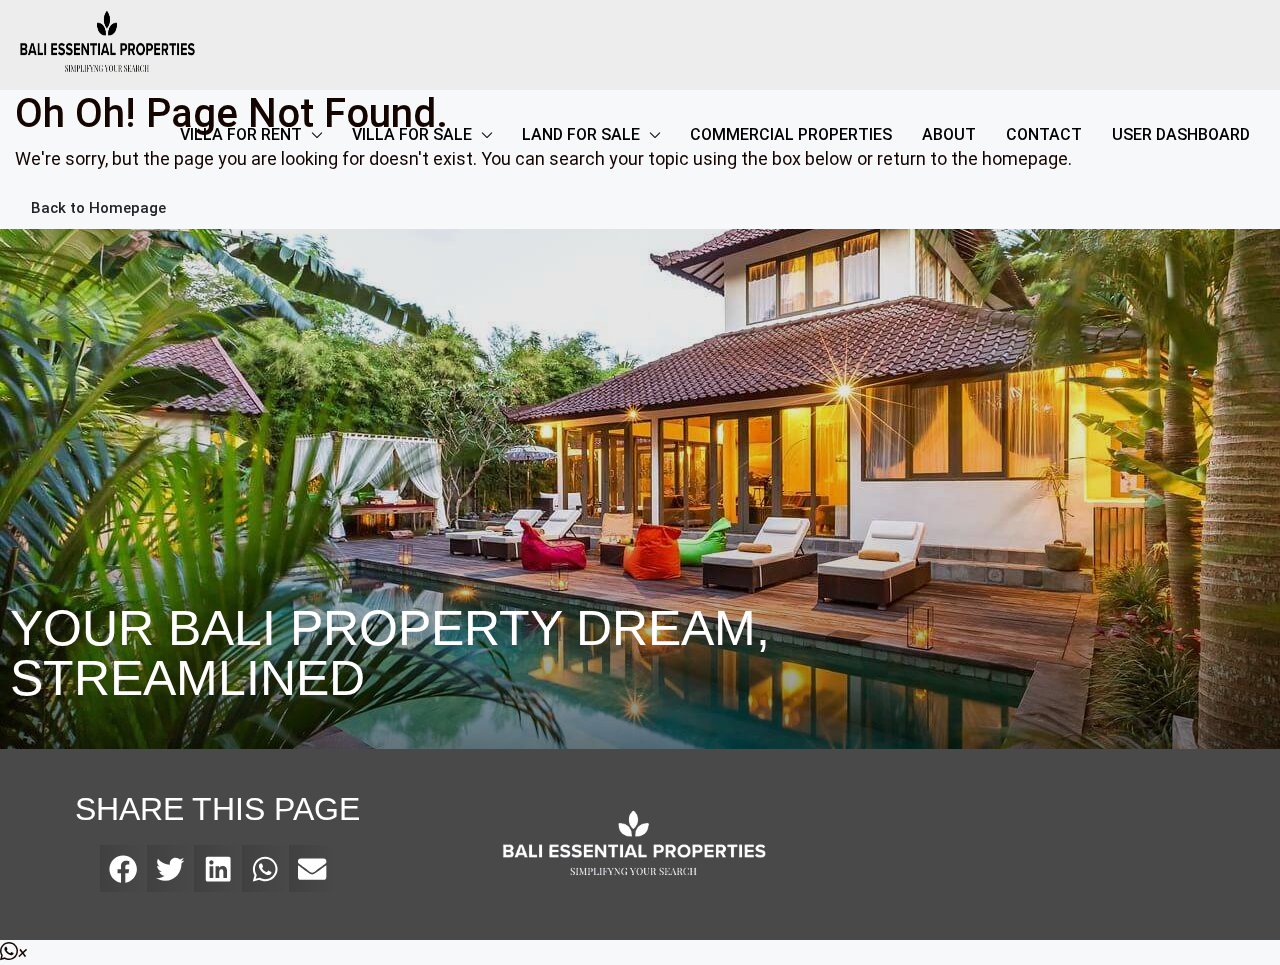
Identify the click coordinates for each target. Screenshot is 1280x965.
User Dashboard (1181, 134)
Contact (1044, 134)
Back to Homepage (98, 208)
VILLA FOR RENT (241, 134)
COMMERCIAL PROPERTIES (791, 134)
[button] (123, 868)
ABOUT (949, 134)
